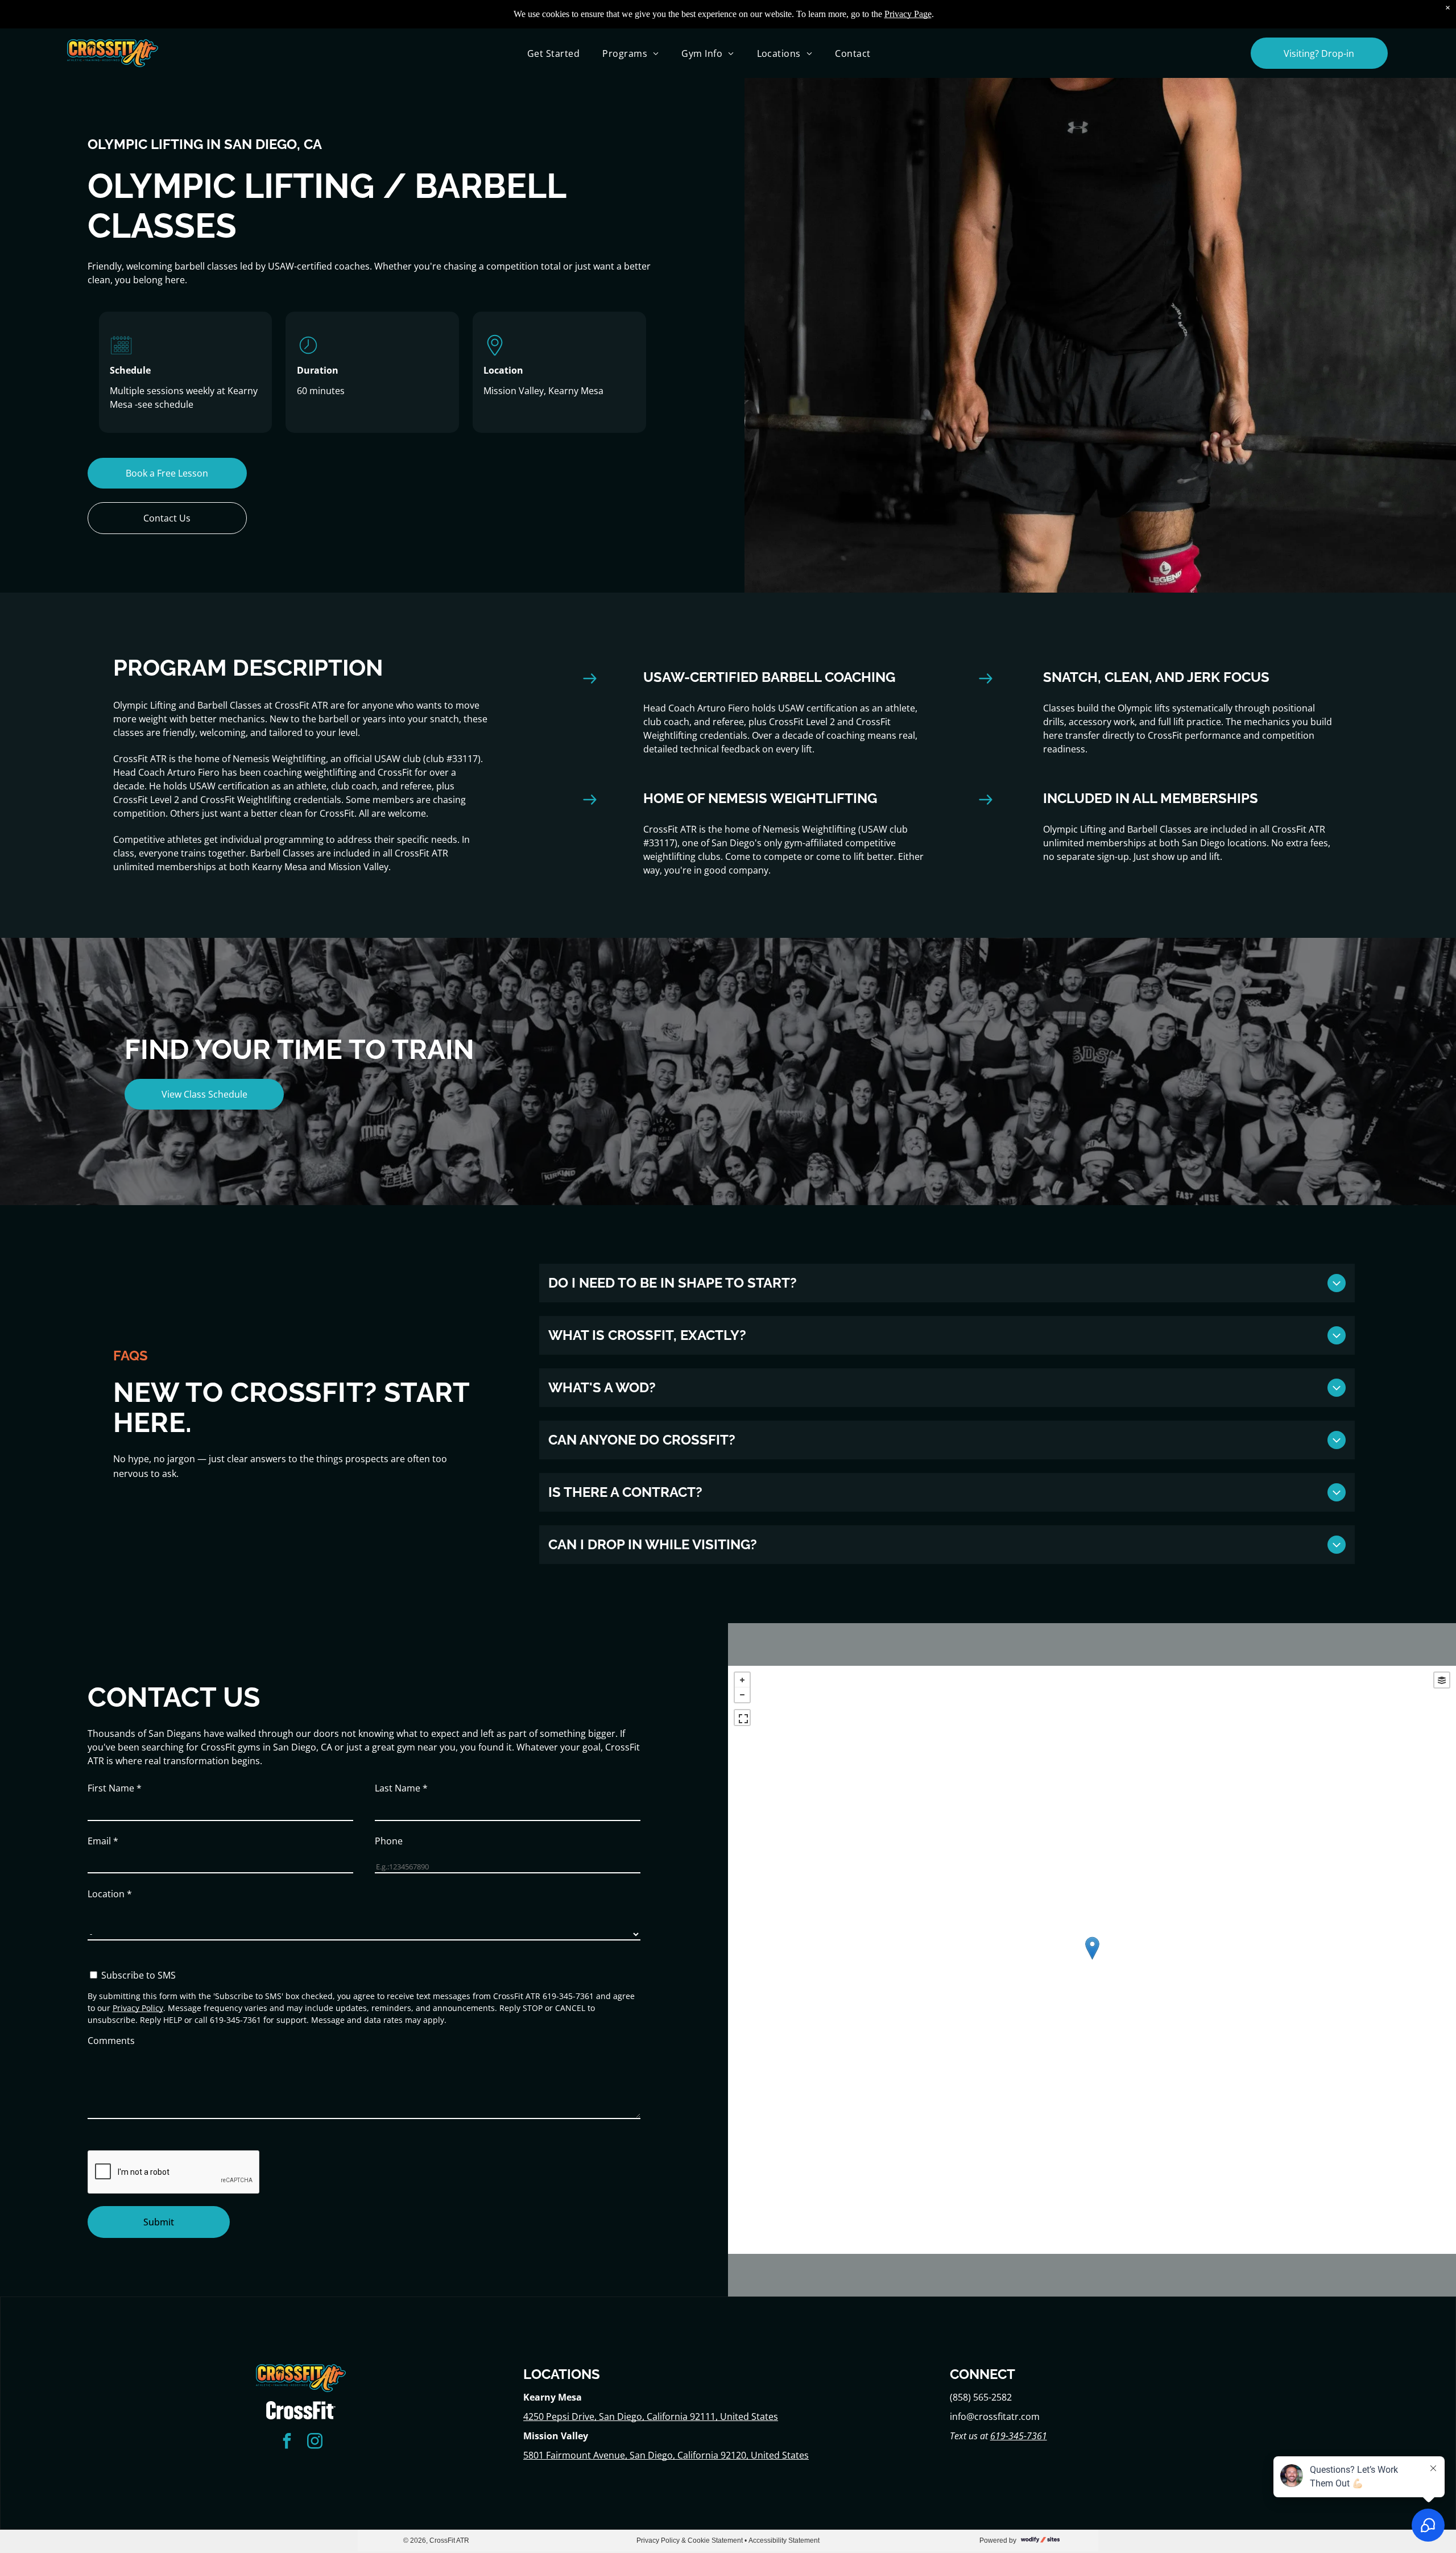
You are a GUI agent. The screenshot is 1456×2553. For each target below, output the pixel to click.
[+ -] (1092, 1960)
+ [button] (742, 1680)
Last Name (401, 1788)
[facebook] (287, 2442)
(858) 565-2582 (981, 2397)
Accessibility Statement (784, 2540)
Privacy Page (908, 14)
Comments (111, 2041)
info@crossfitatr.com (995, 2417)
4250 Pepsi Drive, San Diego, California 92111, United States (651, 2417)
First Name (115, 1788)
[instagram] (315, 2442)
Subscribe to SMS (138, 1975)
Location (110, 1894)
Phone (389, 1841)
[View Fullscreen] (742, 1718)
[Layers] (1442, 1680)
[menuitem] (553, 53)
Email (103, 1841)
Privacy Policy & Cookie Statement (690, 2540)
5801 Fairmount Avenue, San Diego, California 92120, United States (666, 2455)
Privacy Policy (138, 2008)
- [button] (742, 1695)
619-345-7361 (1019, 2436)
